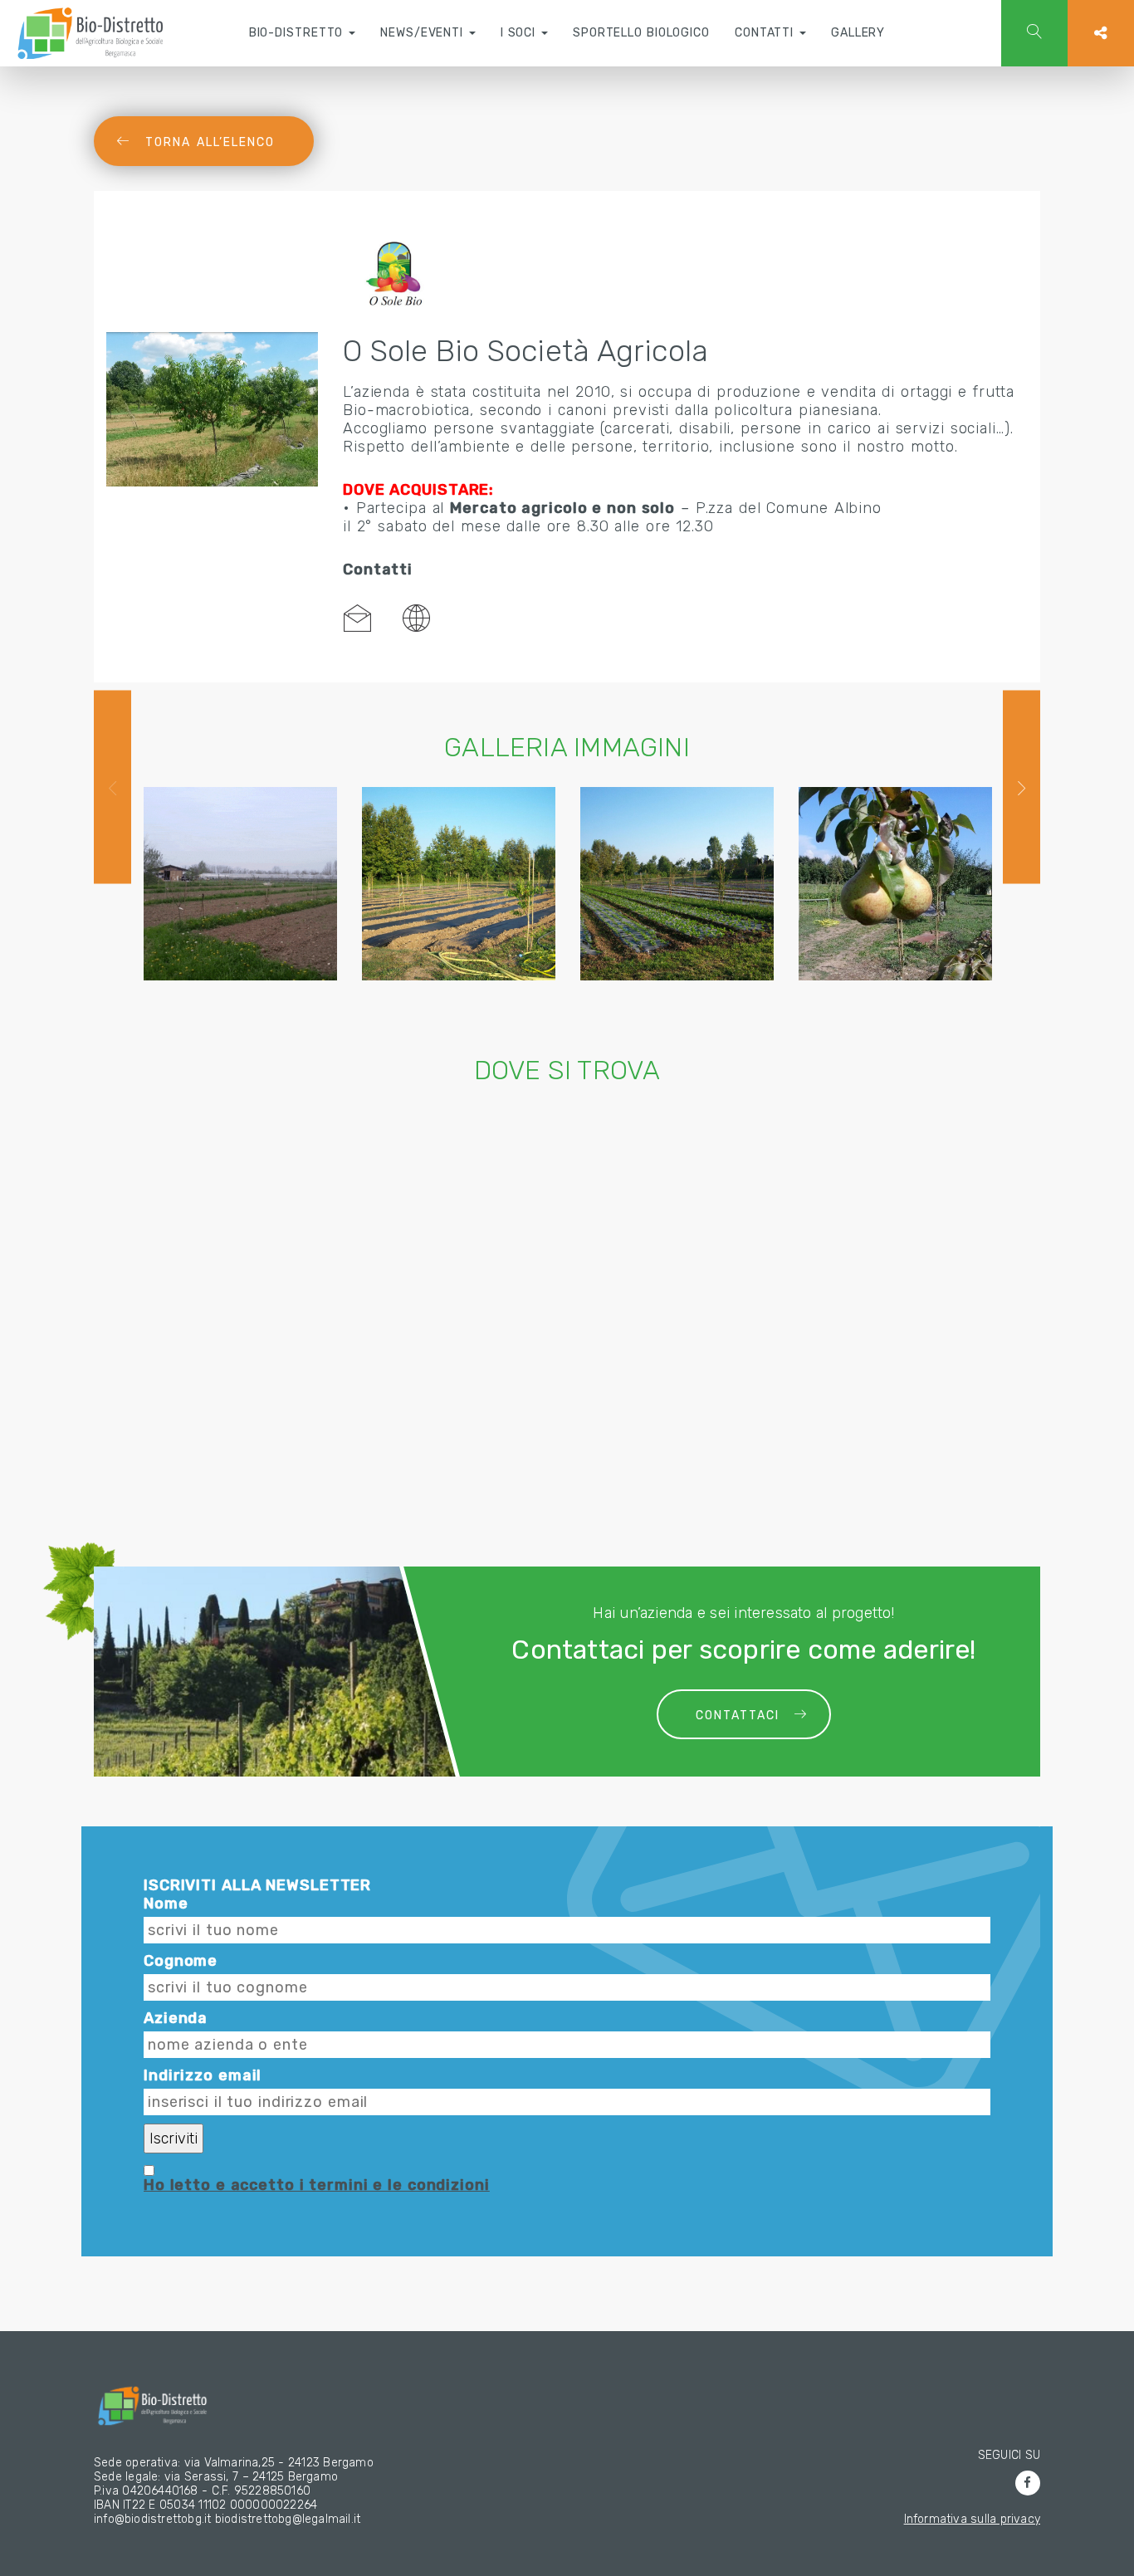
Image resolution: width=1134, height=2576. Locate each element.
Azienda (176, 2018)
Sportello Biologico (641, 33)
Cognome (181, 1961)
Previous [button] (112, 787)
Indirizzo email (203, 2075)
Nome (166, 1904)
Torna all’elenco (210, 142)
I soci (520, 33)
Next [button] (1022, 787)
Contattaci (738, 1716)
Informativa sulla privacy (972, 2519)
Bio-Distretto (298, 33)
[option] (240, 884)
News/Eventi (424, 33)
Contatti (766, 33)
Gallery (858, 33)
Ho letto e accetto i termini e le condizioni (317, 2185)
